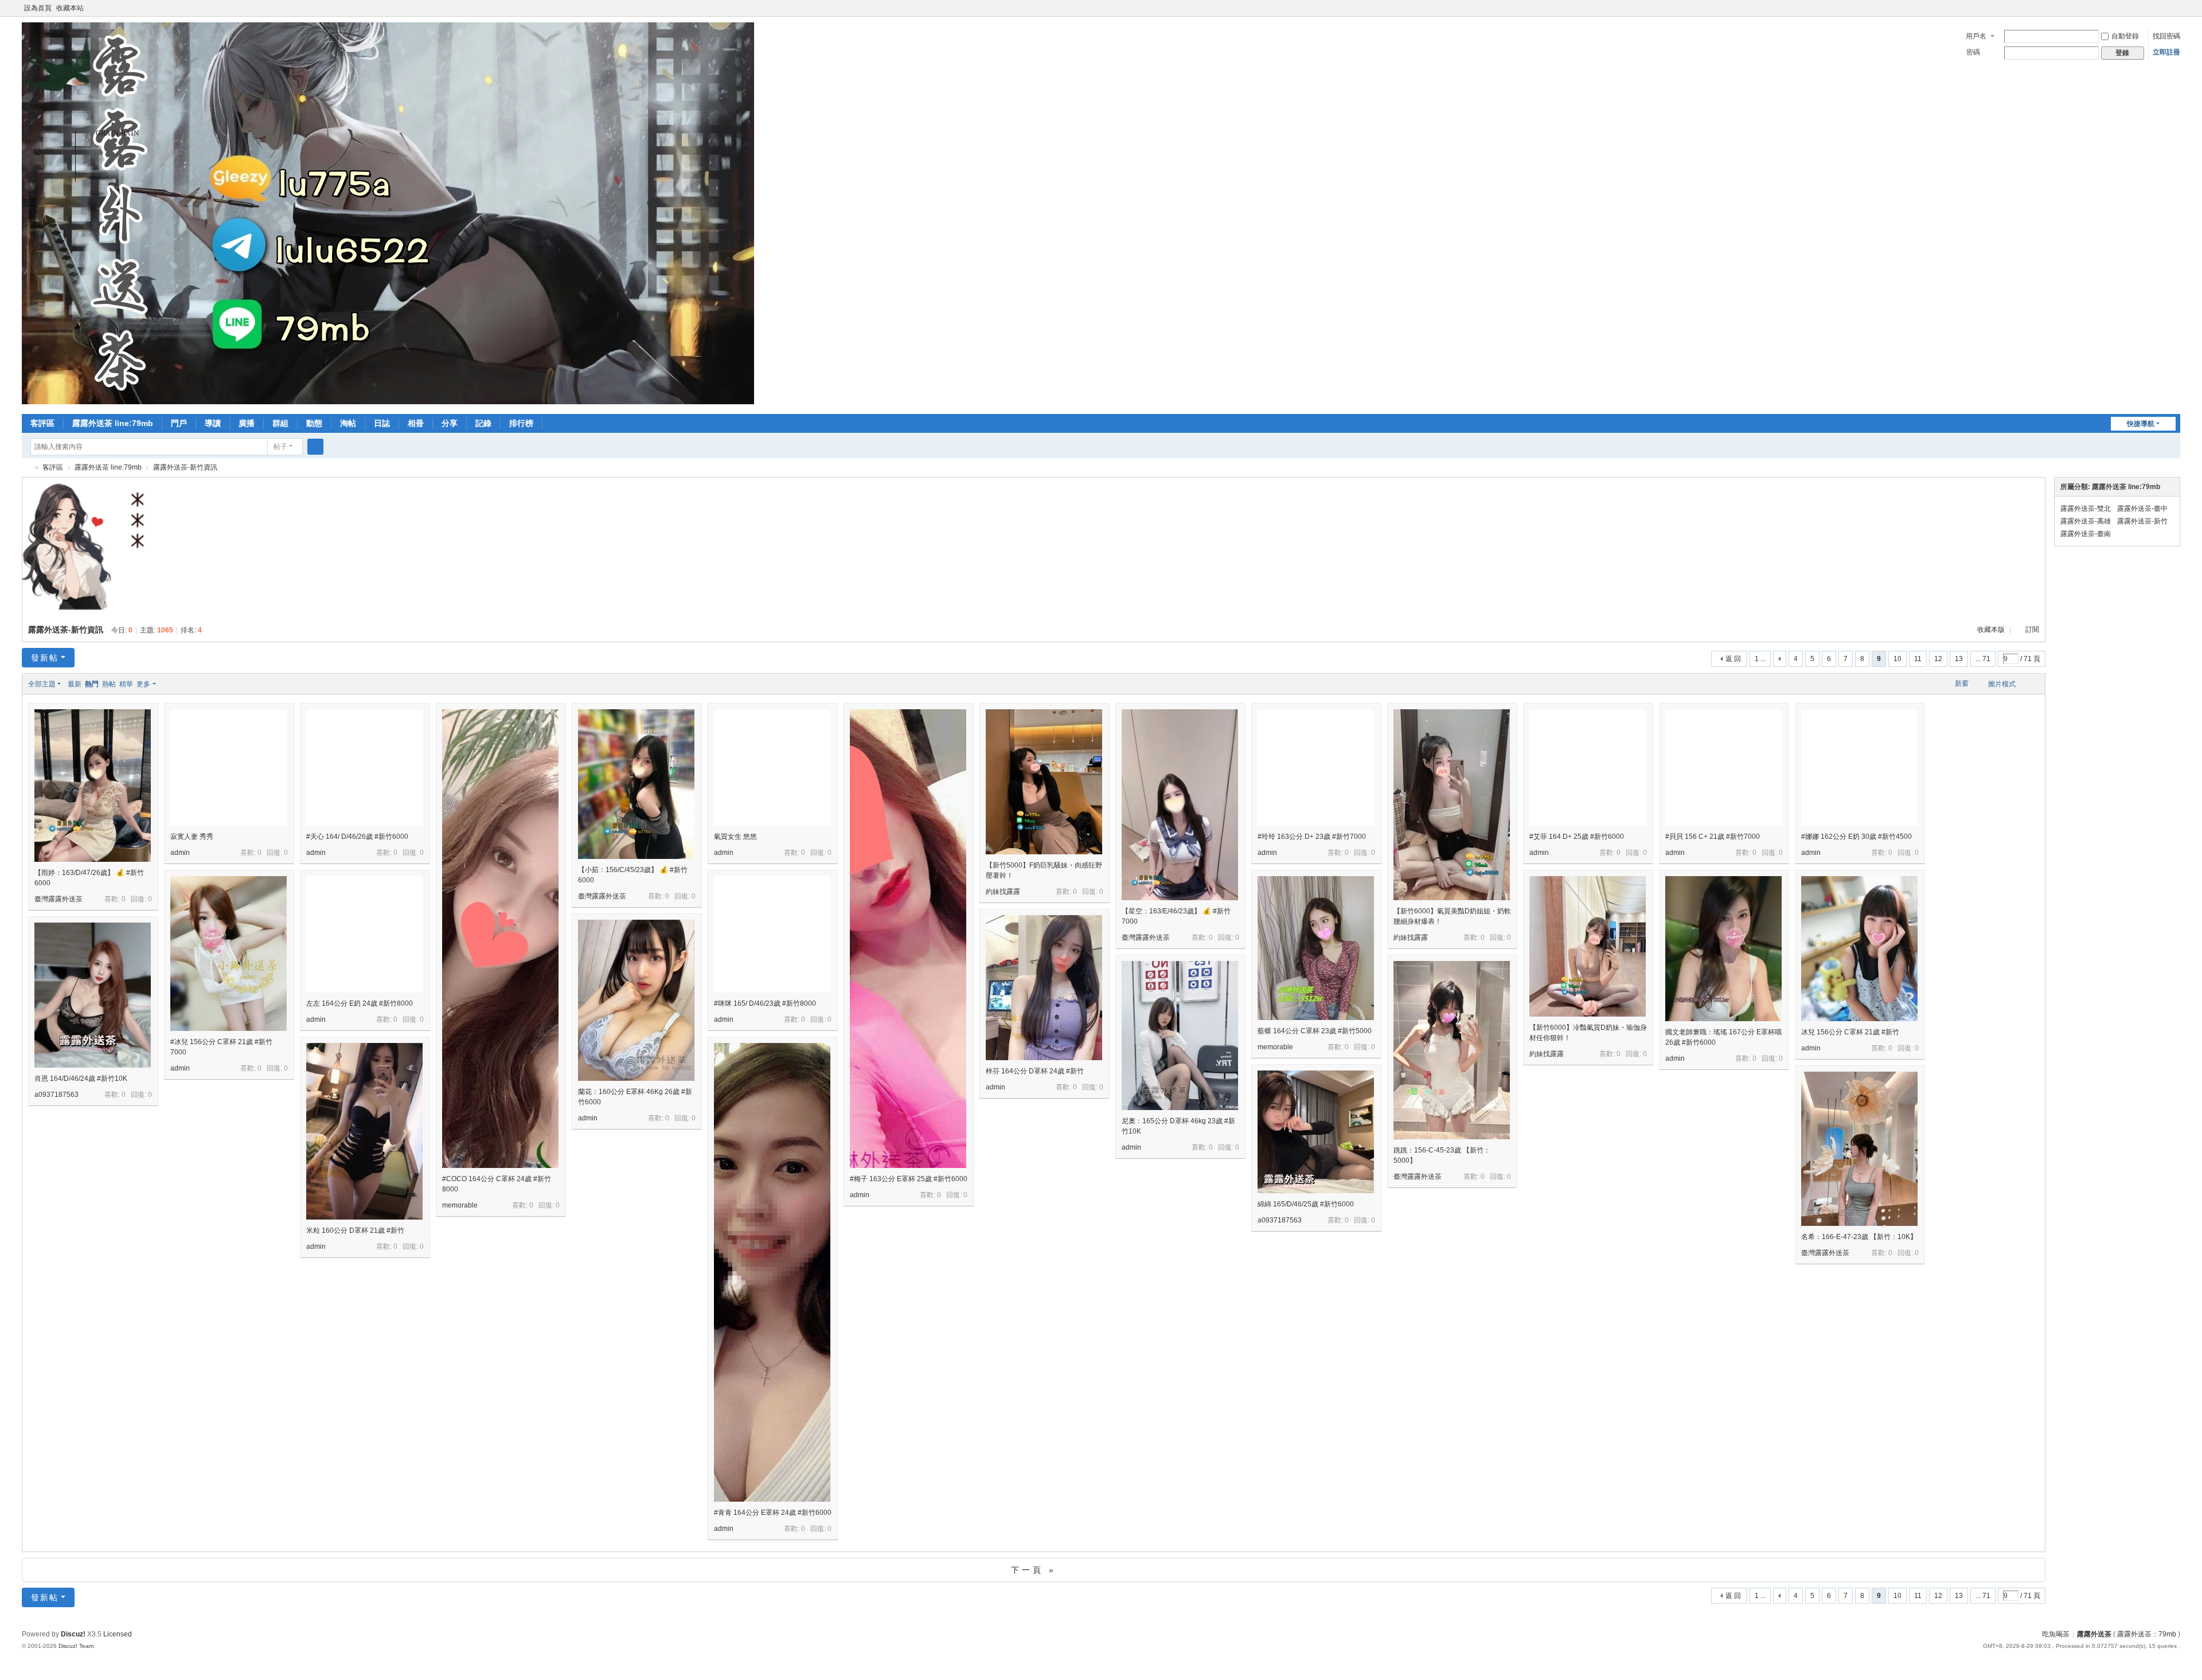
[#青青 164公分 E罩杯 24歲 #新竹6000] (772, 1329)
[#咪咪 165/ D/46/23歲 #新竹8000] (772, 934)
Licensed (118, 1634)
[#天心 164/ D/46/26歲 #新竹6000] (364, 767)
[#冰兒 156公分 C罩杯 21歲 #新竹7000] (229, 954)
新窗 (1962, 683)
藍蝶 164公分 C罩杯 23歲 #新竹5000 (1315, 1031)
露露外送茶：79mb (2147, 1634)
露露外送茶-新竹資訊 (185, 467)
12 (1938, 659)
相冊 (416, 423)
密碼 (1973, 52)
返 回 (1733, 659)
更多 (143, 684)
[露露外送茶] (388, 402)
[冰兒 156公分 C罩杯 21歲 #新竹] (1859, 949)
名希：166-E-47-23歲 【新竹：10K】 (1859, 1237)
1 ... (1760, 659)
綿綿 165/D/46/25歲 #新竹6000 (1306, 1204)
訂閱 (2032, 630)
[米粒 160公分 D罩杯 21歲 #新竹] (364, 1131)
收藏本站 (70, 8)
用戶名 (1976, 36)
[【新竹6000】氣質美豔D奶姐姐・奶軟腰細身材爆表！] (1452, 805)
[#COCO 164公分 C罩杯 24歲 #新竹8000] (500, 996)
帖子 (280, 447)
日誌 (382, 423)
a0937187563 (56, 1095)
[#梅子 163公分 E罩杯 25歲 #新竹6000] (908, 996)
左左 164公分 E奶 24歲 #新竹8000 (360, 1003)
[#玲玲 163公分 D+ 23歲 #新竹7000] (1316, 767)
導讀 (213, 423)
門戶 (179, 423)
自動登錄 (2125, 36)
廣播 (247, 423)
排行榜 (521, 423)
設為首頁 (38, 8)
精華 (126, 684)
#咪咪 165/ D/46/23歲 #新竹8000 (765, 1003)
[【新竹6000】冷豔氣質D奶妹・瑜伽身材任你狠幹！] (1588, 946)
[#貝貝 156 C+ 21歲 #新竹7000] (1723, 767)
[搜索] (315, 447)
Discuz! (73, 1634)
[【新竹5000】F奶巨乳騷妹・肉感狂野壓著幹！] (1044, 782)
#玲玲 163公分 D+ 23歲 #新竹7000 (1312, 837)
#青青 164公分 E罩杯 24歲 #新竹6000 (773, 1513)
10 (1898, 659)
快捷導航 (2141, 424)
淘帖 (348, 423)
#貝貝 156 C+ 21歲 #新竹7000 (1713, 837)
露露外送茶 (26, 468)
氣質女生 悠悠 (735, 837)
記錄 (483, 423)
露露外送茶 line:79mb (113, 423)
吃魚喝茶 (2056, 1634)
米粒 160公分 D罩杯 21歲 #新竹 (355, 1230)
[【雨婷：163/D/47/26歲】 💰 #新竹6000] (93, 786)
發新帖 (45, 658)
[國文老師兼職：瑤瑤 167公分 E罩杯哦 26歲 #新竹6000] (1723, 949)
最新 (75, 684)
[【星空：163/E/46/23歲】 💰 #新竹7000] (1180, 805)
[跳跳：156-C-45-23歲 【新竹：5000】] (1452, 1050)
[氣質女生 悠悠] (772, 767)
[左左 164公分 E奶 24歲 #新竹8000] (364, 934)
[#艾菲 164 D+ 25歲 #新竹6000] (1588, 767)
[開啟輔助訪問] (2164, 8)
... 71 (1983, 659)
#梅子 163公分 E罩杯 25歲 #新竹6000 (909, 1179)
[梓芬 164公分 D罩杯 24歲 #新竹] (1044, 988)
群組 (280, 423)
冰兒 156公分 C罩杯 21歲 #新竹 (1850, 1032)
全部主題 (42, 684)
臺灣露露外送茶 (58, 899)
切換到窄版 (2175, 13)
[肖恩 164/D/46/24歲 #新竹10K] (93, 995)
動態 (314, 423)
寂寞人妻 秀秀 (192, 837)
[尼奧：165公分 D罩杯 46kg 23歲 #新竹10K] (1180, 1036)
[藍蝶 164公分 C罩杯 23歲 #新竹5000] (1316, 948)
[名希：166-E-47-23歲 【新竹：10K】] (1859, 1149)
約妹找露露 (1003, 892)
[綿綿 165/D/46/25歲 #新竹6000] (1316, 1132)
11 (1918, 659)
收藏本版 (1992, 630)
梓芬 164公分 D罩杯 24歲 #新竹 (1035, 1071)
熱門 (92, 684)
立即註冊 (2166, 52)
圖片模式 (2002, 684)
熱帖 (109, 684)
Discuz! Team (76, 1646)
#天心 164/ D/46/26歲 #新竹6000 (357, 837)
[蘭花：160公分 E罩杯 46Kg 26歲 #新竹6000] (636, 1000)
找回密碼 (2166, 36)
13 (1959, 659)
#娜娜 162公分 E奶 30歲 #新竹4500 (1857, 837)
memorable (460, 1205)
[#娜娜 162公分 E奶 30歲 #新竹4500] (1859, 767)
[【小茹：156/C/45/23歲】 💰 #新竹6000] (636, 784)
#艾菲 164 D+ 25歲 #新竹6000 (1577, 837)
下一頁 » (1034, 1570)
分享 (450, 423)
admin (180, 853)
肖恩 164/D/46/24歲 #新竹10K (81, 1079)
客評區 (42, 423)
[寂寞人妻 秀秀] (229, 767)
